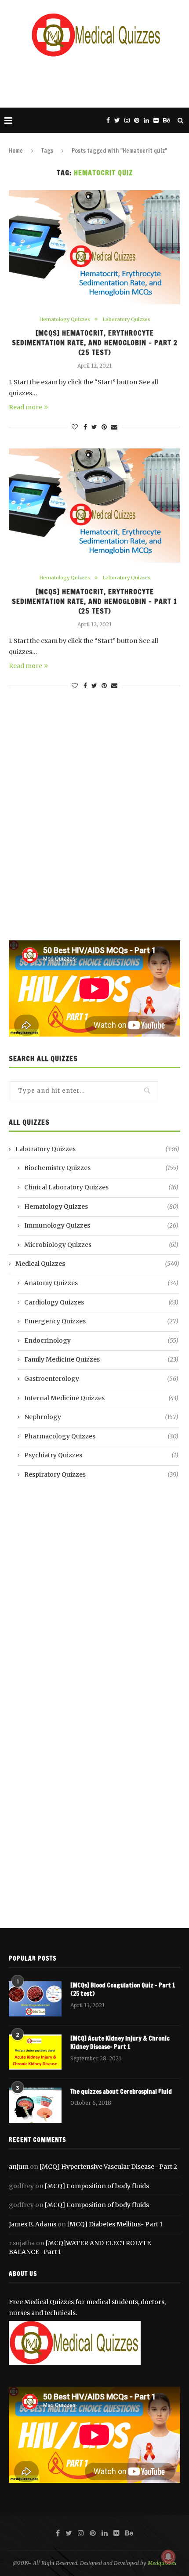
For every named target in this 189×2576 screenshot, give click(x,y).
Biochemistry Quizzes (101, 1168)
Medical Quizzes (97, 1264)
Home (16, 151)
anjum (19, 2167)
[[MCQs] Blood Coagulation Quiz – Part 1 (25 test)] (35, 1999)
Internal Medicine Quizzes (101, 1398)
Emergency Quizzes (101, 1321)
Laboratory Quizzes (126, 320)
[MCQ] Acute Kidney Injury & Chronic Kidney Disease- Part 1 (120, 2043)
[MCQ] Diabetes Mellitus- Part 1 (115, 2224)
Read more (25, 407)
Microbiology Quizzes (101, 1245)
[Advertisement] (97, 81)
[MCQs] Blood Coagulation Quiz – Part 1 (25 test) (123, 1990)
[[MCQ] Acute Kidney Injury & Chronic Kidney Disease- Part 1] (35, 2052)
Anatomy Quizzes (101, 1283)
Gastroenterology (101, 1379)
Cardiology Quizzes (101, 1302)
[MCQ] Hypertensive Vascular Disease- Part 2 (108, 2167)
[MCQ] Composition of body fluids (97, 2186)
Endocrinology (101, 1340)
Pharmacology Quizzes (101, 1436)
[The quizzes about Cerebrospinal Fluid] (35, 2105)
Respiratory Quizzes (101, 1474)
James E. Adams (33, 2224)
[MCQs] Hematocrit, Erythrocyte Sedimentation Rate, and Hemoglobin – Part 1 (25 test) (94, 601)
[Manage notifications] (168, 2557)
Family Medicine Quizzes (101, 1359)
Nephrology (101, 1417)
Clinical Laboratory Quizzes (101, 1187)
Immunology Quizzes (101, 1225)
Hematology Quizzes (65, 320)
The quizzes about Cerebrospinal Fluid (121, 2092)
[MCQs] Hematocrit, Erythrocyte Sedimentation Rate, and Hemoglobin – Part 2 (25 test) (95, 343)
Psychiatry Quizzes (101, 1455)
